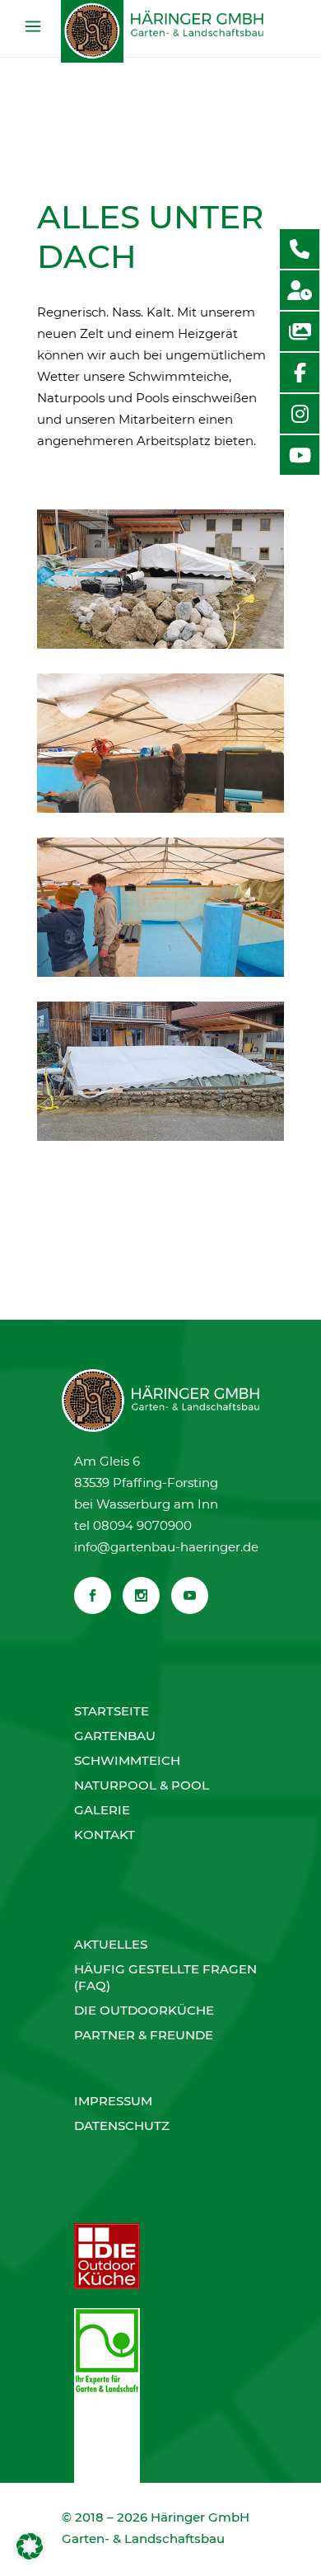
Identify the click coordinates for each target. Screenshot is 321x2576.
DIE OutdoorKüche (144, 2010)
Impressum (113, 2101)
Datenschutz (122, 2126)
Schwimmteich (127, 1760)
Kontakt (105, 1835)
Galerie (102, 1810)
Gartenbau (115, 1736)
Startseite (112, 1711)
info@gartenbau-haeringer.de (166, 1547)
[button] (30, 2546)
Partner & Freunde (144, 2035)
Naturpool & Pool (142, 1785)
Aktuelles (111, 1944)
